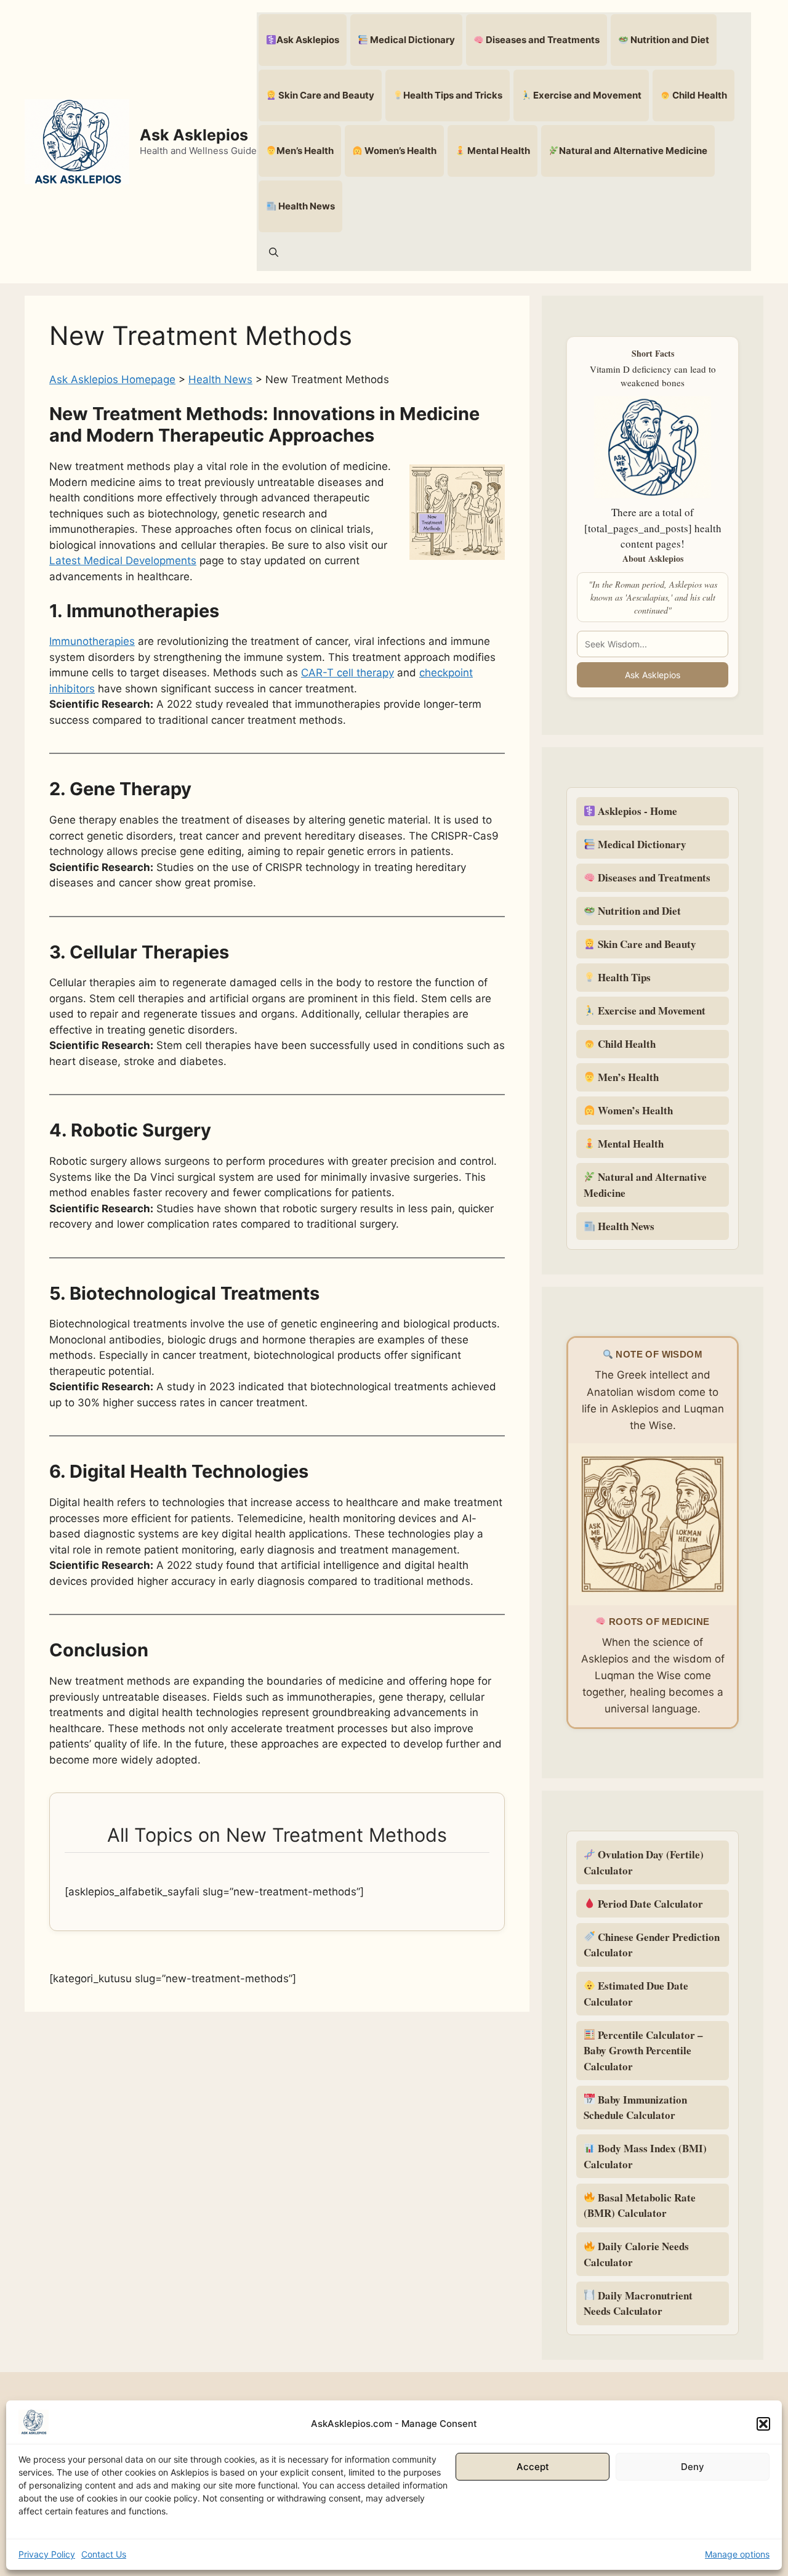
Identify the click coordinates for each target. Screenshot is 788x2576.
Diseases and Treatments (542, 40)
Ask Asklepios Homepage (112, 379)
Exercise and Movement (586, 95)
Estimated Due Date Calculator (636, 1994)
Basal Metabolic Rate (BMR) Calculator (640, 2205)
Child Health (699, 95)
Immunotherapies (92, 641)
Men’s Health (305, 151)
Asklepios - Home (636, 811)
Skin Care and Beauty (325, 95)
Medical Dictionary (412, 40)
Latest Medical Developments (123, 561)
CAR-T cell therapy (348, 673)
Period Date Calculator (649, 1904)
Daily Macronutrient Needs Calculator (638, 2303)
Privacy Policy (47, 2554)
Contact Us (104, 2554)
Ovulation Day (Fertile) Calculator (644, 1862)
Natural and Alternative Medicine (633, 151)
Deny (693, 2467)
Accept (533, 2467)
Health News (306, 206)
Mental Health (498, 151)
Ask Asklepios (194, 135)
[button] (763, 2424)
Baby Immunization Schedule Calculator (635, 2108)
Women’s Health (400, 151)
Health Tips (623, 977)
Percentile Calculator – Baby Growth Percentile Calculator (643, 2051)
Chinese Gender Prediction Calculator (652, 1945)
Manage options (737, 2554)
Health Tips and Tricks (453, 95)
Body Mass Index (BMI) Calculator (645, 2156)
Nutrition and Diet (669, 40)
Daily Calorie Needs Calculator (636, 2254)
